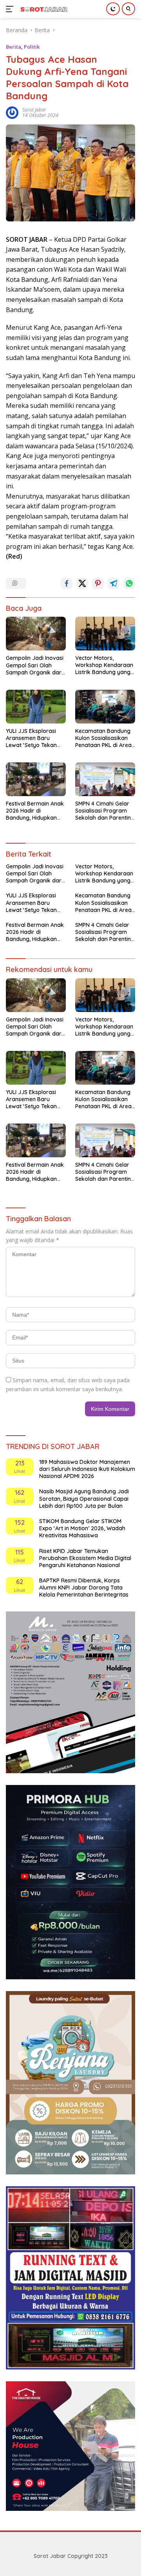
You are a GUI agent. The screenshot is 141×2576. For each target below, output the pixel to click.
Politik (32, 47)
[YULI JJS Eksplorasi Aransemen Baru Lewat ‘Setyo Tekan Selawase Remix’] (36, 707)
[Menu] (11, 9)
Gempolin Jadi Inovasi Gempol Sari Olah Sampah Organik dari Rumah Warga (35, 665)
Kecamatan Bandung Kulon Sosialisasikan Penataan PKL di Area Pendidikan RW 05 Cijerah (103, 738)
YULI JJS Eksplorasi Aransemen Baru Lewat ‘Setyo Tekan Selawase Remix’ (31, 738)
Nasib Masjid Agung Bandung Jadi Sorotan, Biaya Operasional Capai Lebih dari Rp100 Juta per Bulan (84, 1498)
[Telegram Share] (114, 583)
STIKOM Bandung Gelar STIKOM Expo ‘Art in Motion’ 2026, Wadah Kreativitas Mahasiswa (82, 1528)
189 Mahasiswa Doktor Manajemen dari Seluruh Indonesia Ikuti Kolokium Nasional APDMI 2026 (87, 1469)
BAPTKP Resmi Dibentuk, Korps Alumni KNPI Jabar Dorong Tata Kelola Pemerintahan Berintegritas (84, 1588)
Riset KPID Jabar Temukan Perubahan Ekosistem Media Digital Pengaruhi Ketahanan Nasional (85, 1558)
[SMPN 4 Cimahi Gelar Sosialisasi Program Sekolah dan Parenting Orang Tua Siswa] (105, 779)
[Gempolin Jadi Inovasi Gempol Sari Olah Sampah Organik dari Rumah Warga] (36, 634)
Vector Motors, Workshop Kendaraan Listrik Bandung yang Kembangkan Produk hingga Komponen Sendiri (104, 665)
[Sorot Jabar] (43, 9)
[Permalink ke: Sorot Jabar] (12, 112)
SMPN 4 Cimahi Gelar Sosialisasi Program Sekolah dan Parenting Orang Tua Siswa (105, 811)
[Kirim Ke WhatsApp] (129, 583)
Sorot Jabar (34, 110)
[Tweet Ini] (82, 583)
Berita (14, 47)
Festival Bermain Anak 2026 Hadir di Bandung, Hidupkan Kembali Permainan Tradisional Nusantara (35, 811)
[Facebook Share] (67, 583)
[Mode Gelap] (113, 9)
